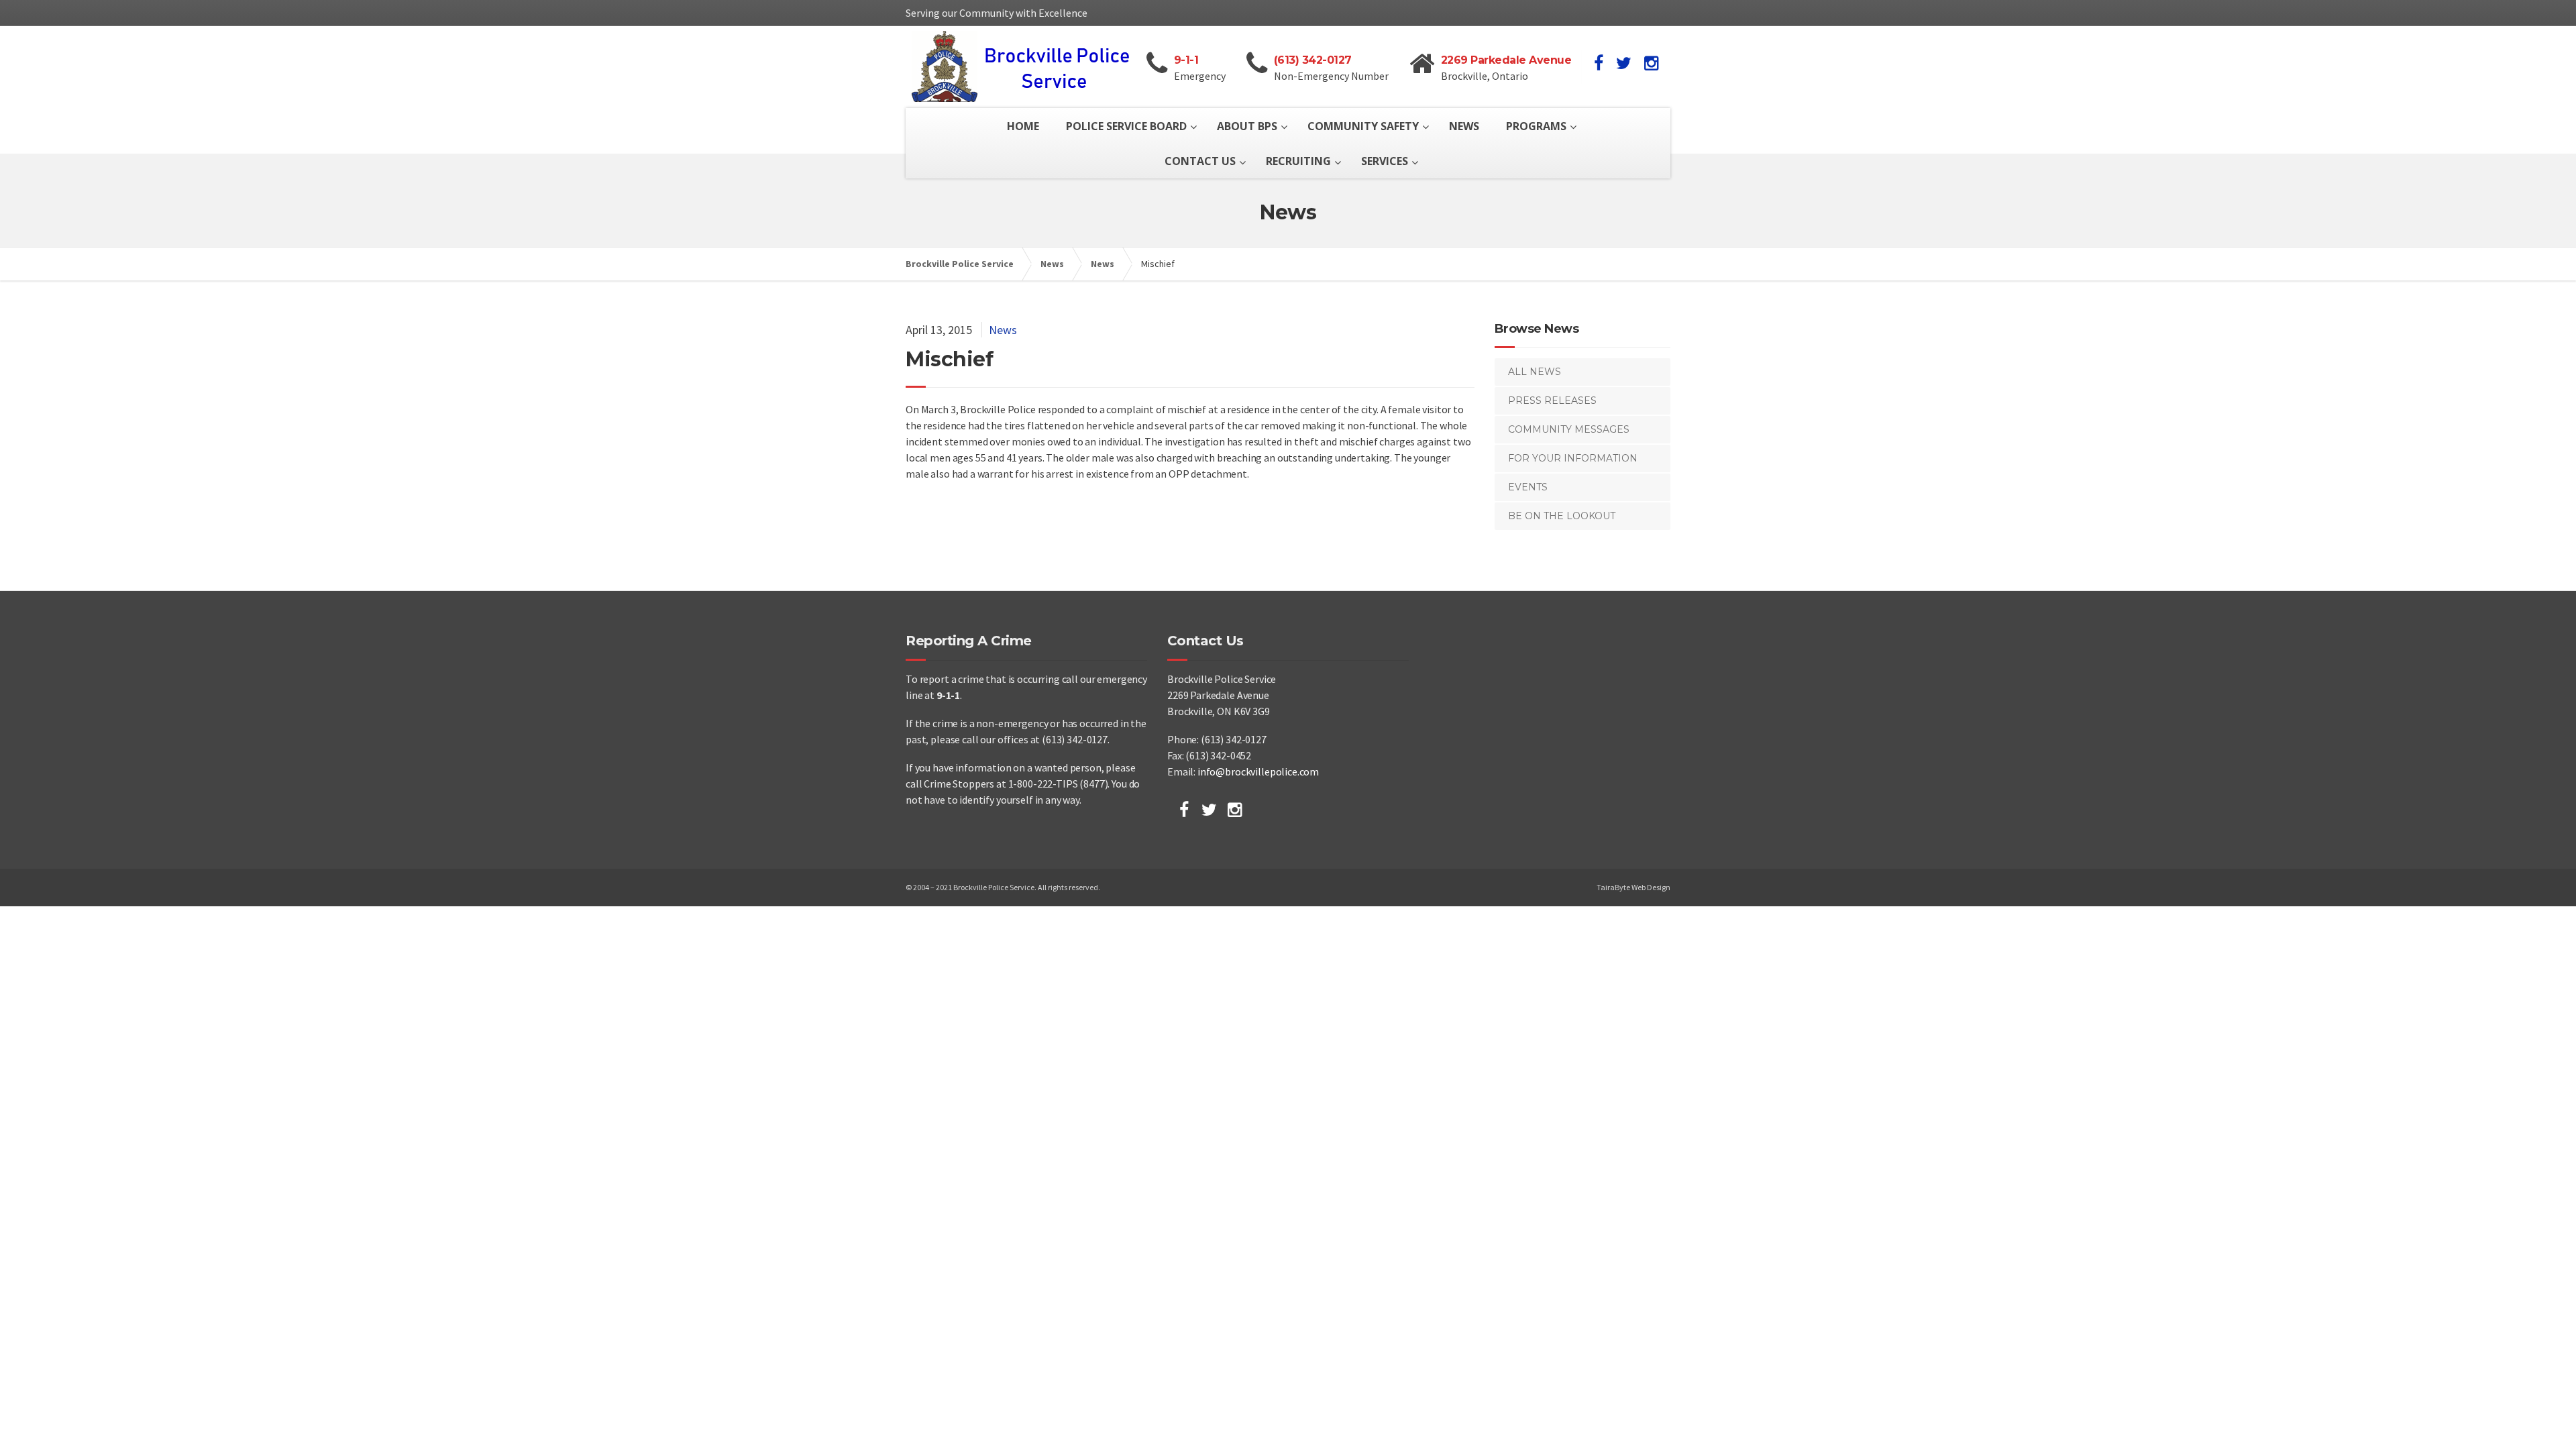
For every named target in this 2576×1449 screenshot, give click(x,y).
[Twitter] (1209, 810)
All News (1535, 372)
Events (1528, 487)
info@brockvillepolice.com (1258, 771)
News (1003, 330)
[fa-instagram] (1651, 63)
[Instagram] (1235, 810)
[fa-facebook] (1599, 63)
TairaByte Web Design (1633, 887)
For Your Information (1573, 458)
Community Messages (1569, 429)
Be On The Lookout (1562, 516)
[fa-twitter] (1624, 63)
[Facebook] (1184, 810)
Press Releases (1552, 400)
